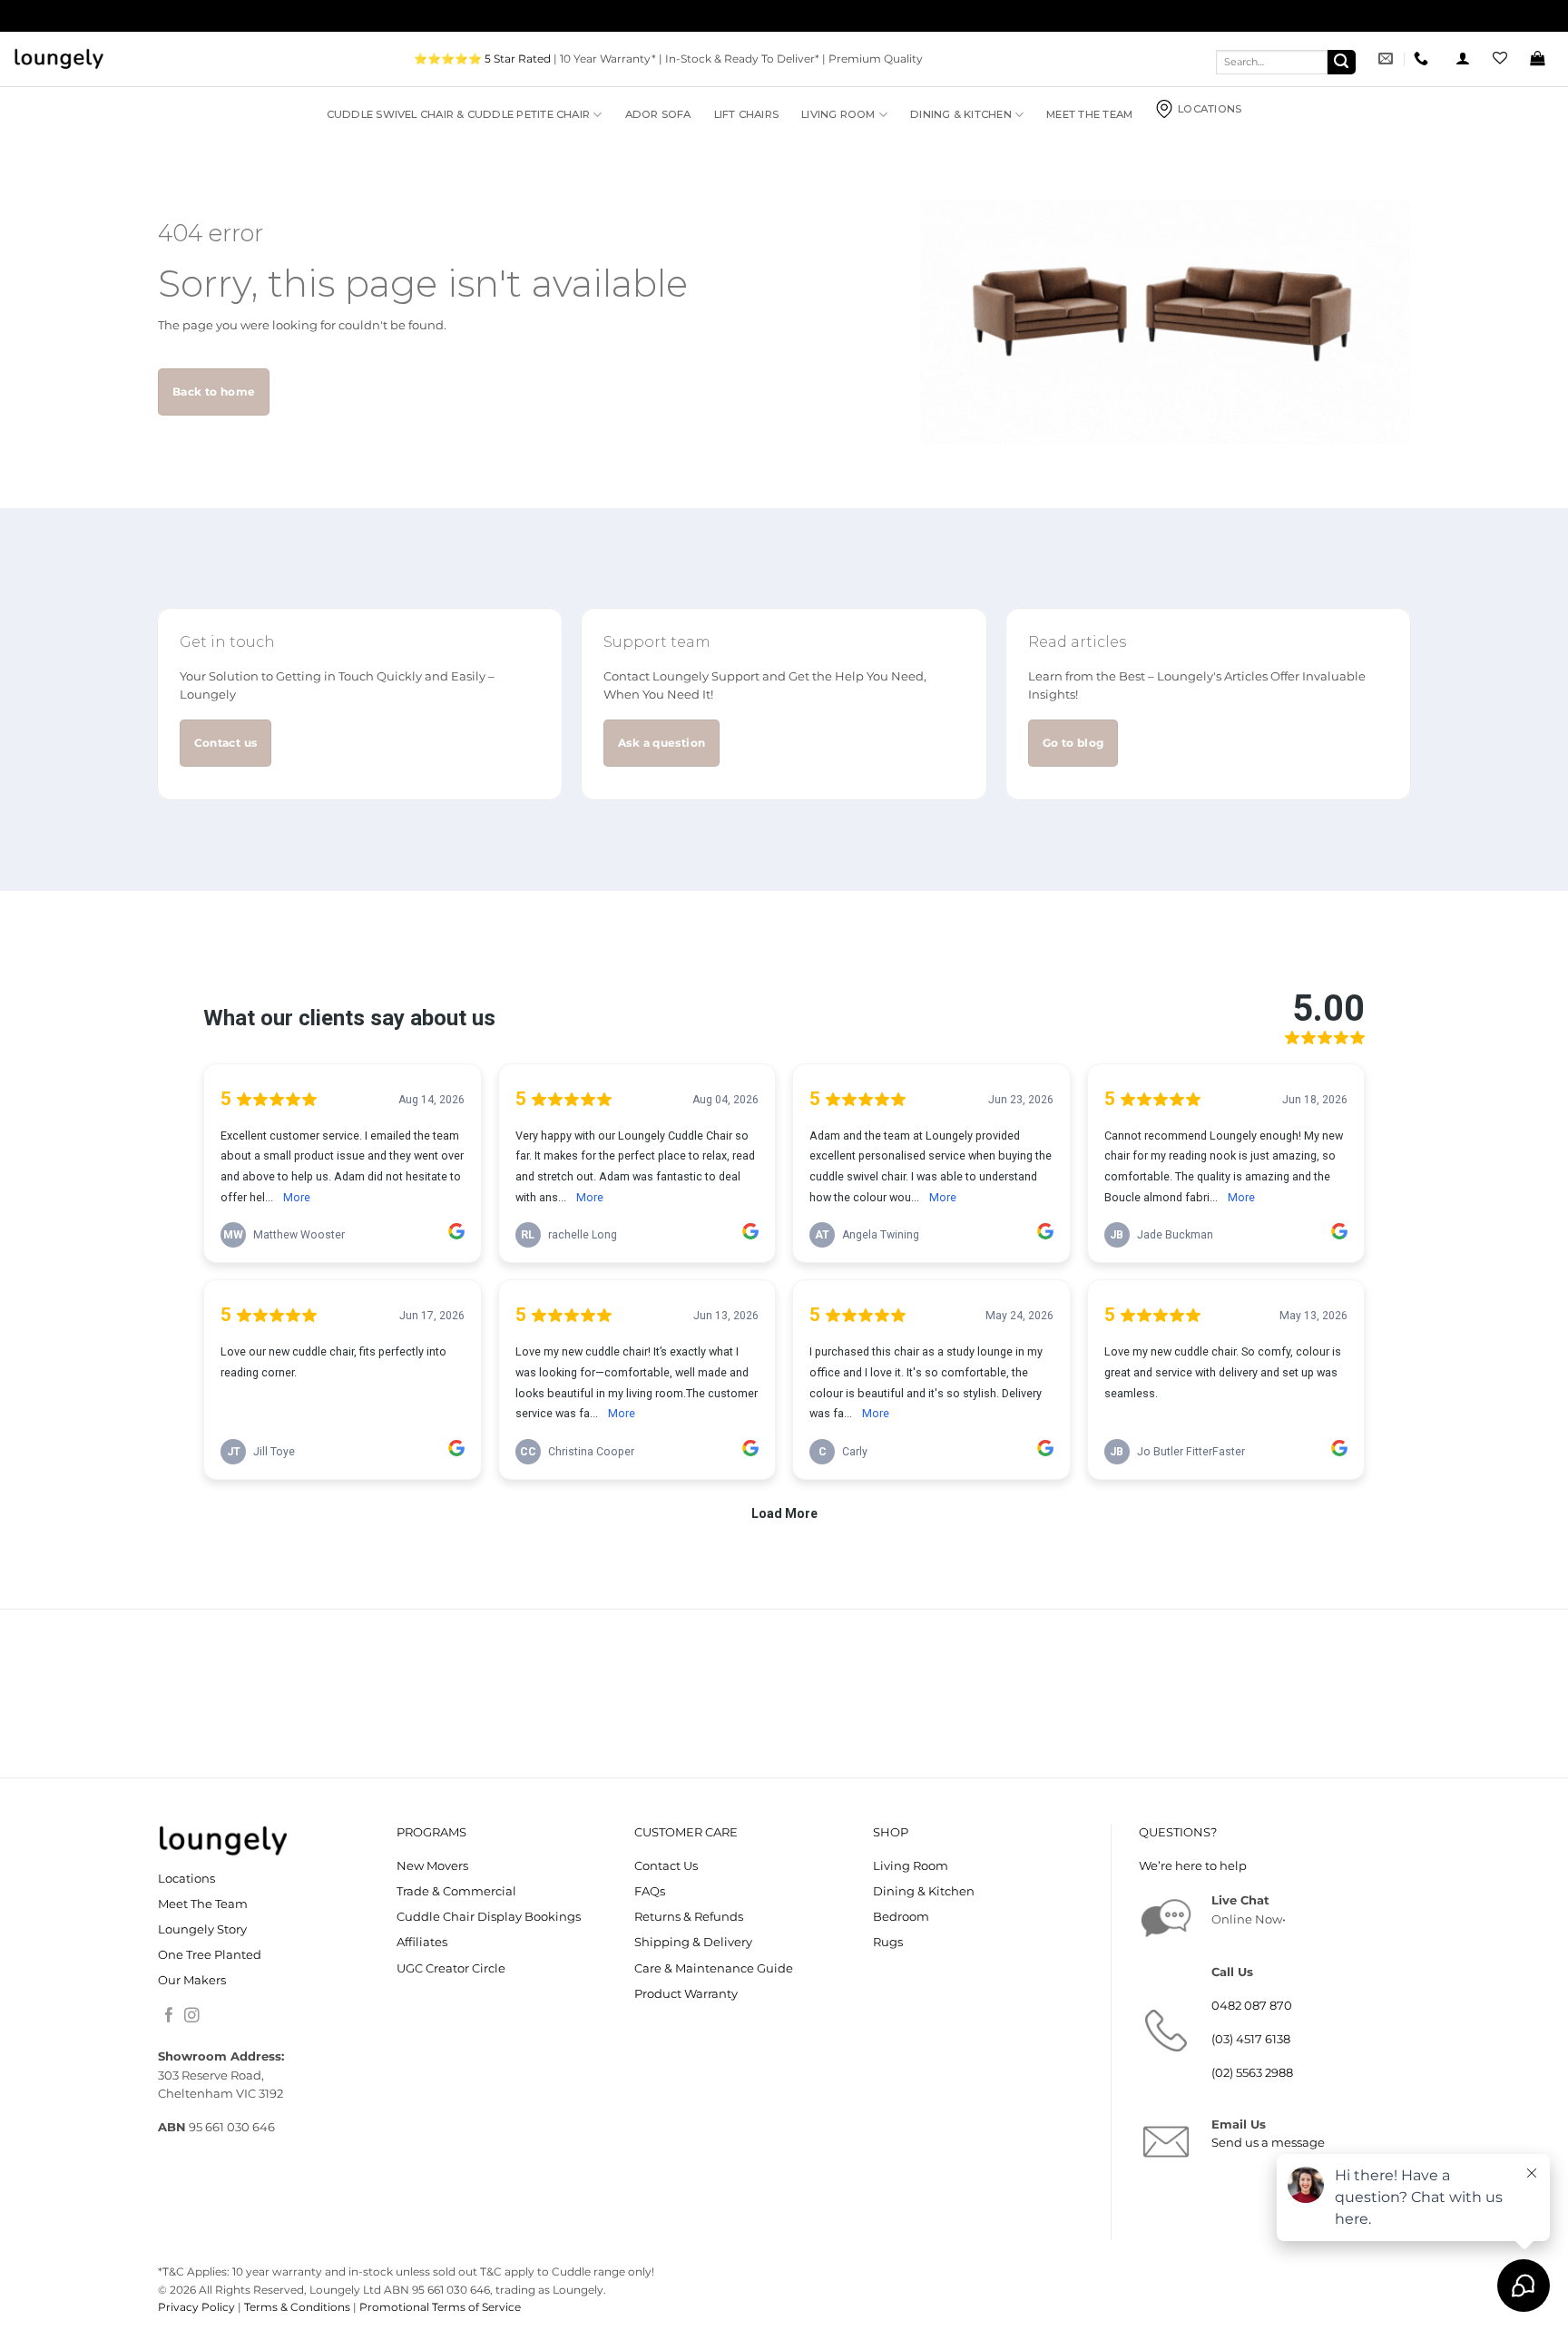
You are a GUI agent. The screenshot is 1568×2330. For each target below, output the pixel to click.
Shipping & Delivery (693, 1942)
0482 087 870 (1252, 2006)
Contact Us (666, 1866)
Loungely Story (202, 1929)
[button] (1463, 59)
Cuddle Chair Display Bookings (489, 1917)
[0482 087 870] (1423, 59)
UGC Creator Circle (451, 1968)
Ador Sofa (658, 114)
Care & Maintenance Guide (714, 1968)
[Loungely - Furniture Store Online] (59, 59)
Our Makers (192, 1980)
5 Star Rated (518, 59)
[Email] (1388, 59)
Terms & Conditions (297, 2307)
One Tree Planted (210, 1955)
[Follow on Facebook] (169, 2017)
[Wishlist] (1500, 59)
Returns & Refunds (689, 1917)
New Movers (432, 1866)
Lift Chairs (747, 114)
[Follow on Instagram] (192, 2017)
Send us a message (1268, 2143)
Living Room (838, 114)
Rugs (888, 1942)
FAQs (650, 1891)
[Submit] (1342, 62)
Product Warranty (686, 1994)
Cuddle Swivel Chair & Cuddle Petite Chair (458, 114)
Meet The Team (1089, 114)
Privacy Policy (196, 2307)
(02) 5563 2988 (1252, 2073)
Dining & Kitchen (961, 114)
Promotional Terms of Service (440, 2307)
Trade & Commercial (456, 1891)
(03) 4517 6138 (1251, 2039)
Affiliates (422, 1942)
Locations (1210, 109)
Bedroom (901, 1917)
